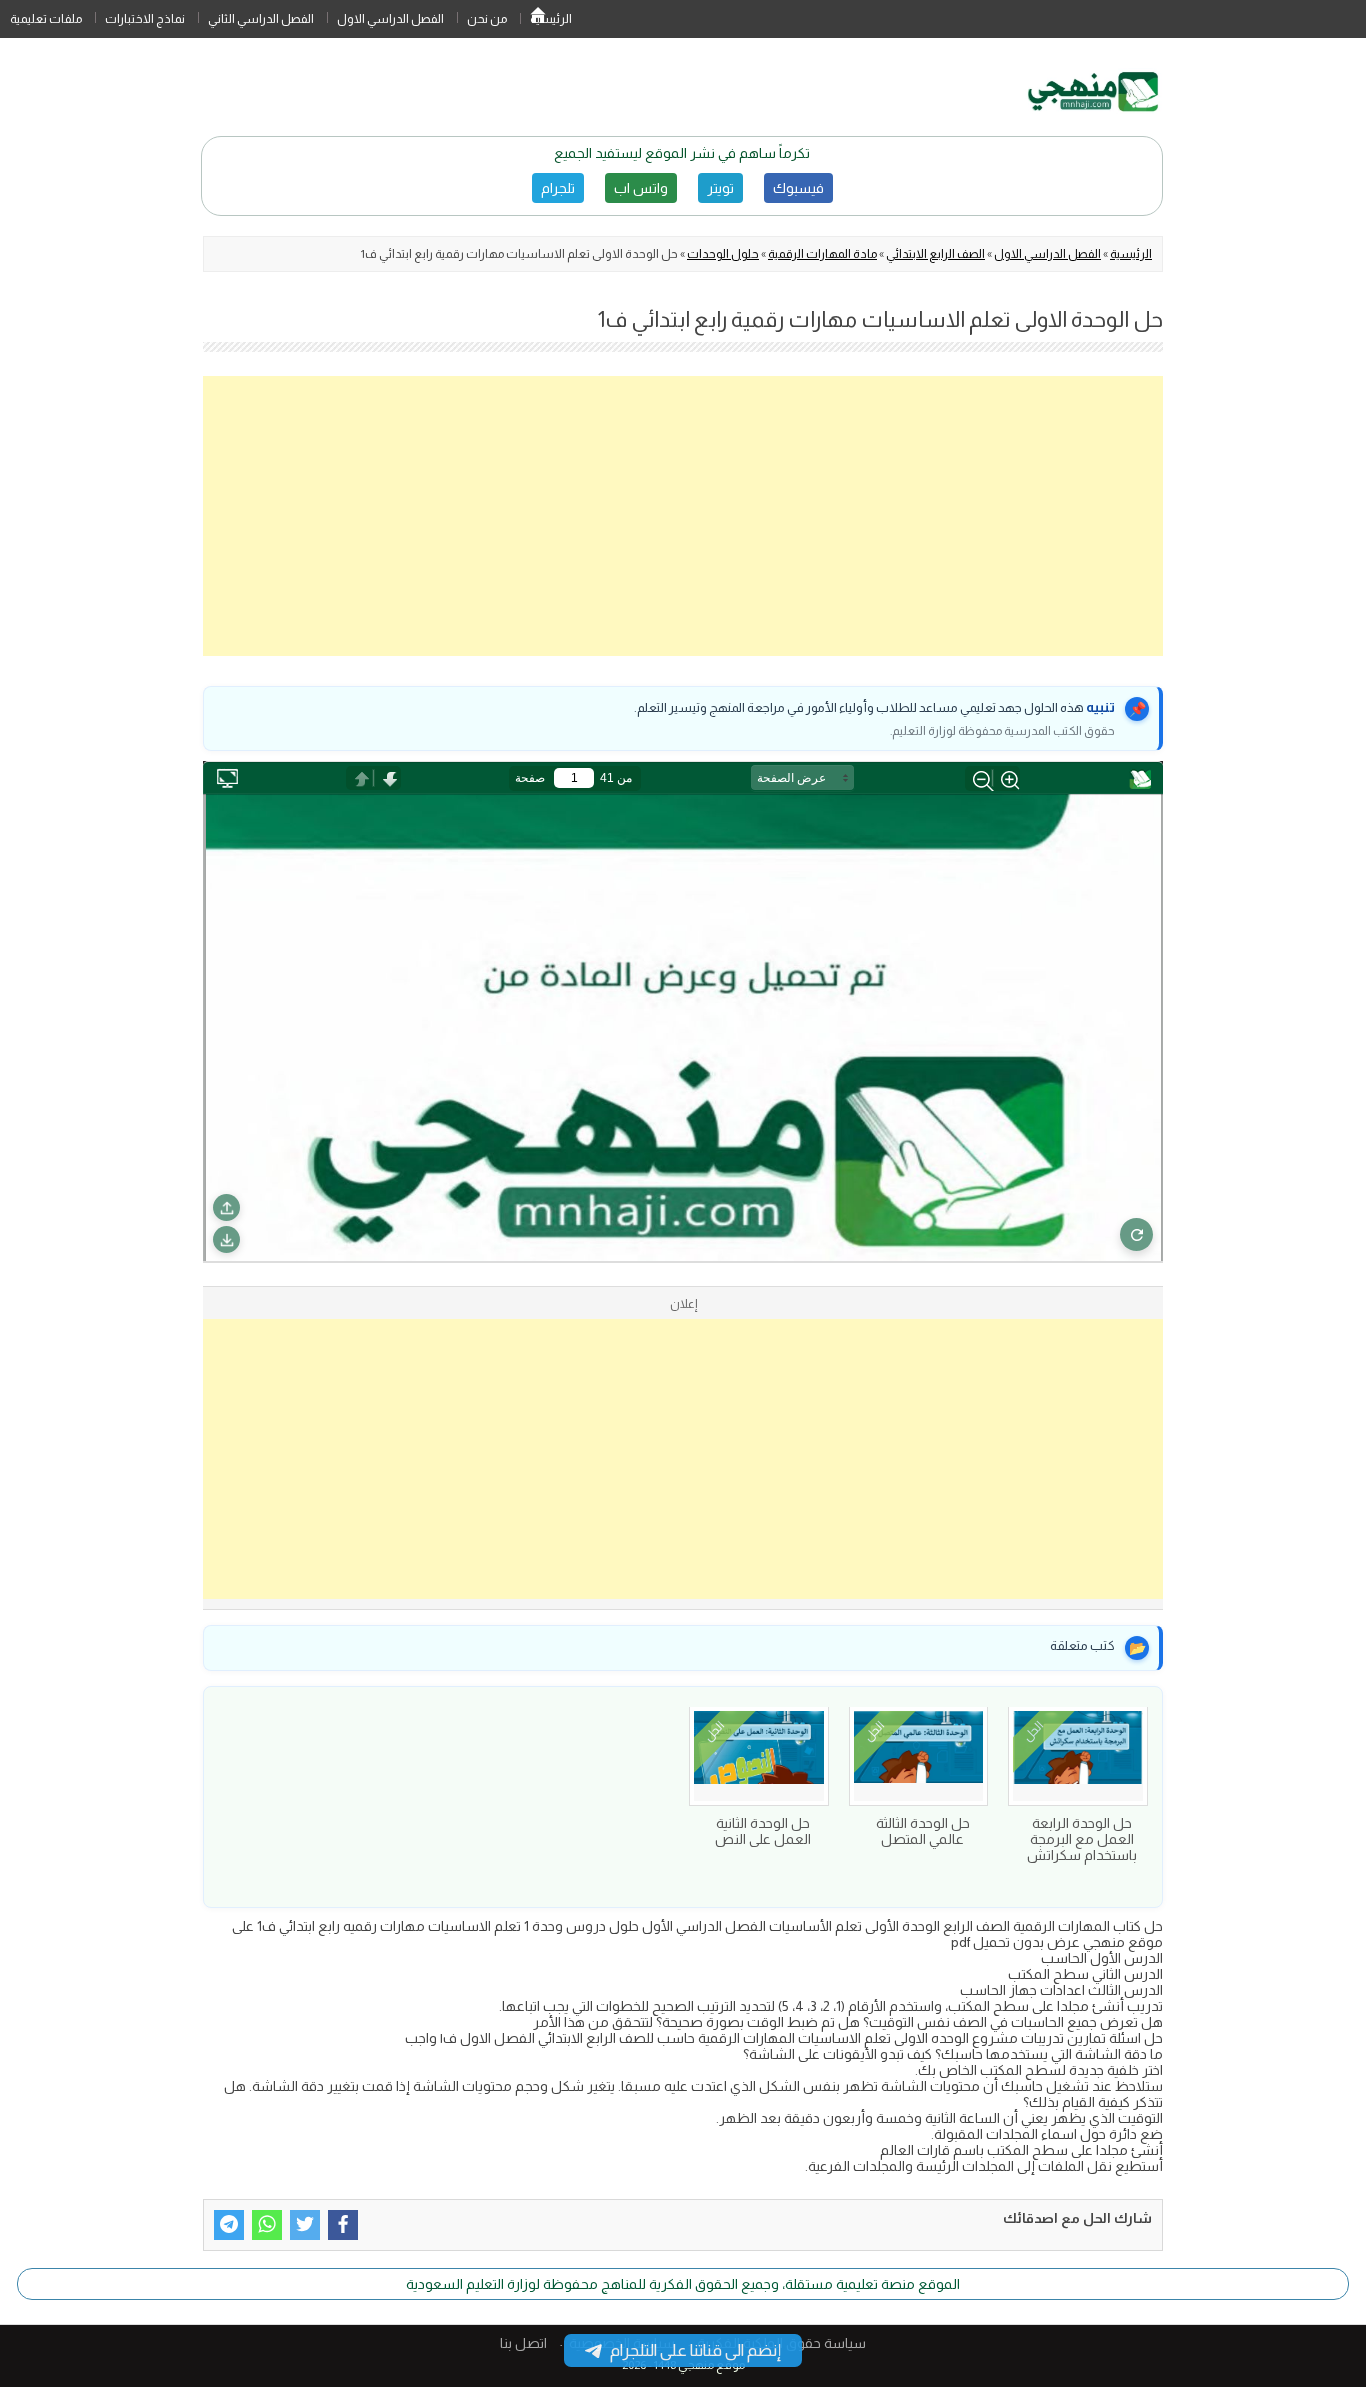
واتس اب (641, 188)
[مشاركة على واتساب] (267, 2225)
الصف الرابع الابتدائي (935, 254)
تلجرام (558, 188)
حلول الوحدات (723, 254)
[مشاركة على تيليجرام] (229, 2225)
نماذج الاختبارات (145, 19)
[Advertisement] (683, 516)
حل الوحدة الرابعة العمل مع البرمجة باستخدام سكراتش (1082, 1839)
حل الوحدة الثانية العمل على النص (763, 1831)
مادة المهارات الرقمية (822, 254)
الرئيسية (538, 19)
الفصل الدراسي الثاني (261, 19)
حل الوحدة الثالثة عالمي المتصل (923, 1831)
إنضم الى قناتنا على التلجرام (695, 2350)
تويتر (720, 188)
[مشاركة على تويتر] (305, 2225)
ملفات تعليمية (46, 19)
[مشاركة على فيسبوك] (343, 2225)
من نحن (487, 19)
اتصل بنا (523, 2343)
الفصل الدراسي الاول (390, 19)
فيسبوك (798, 188)
